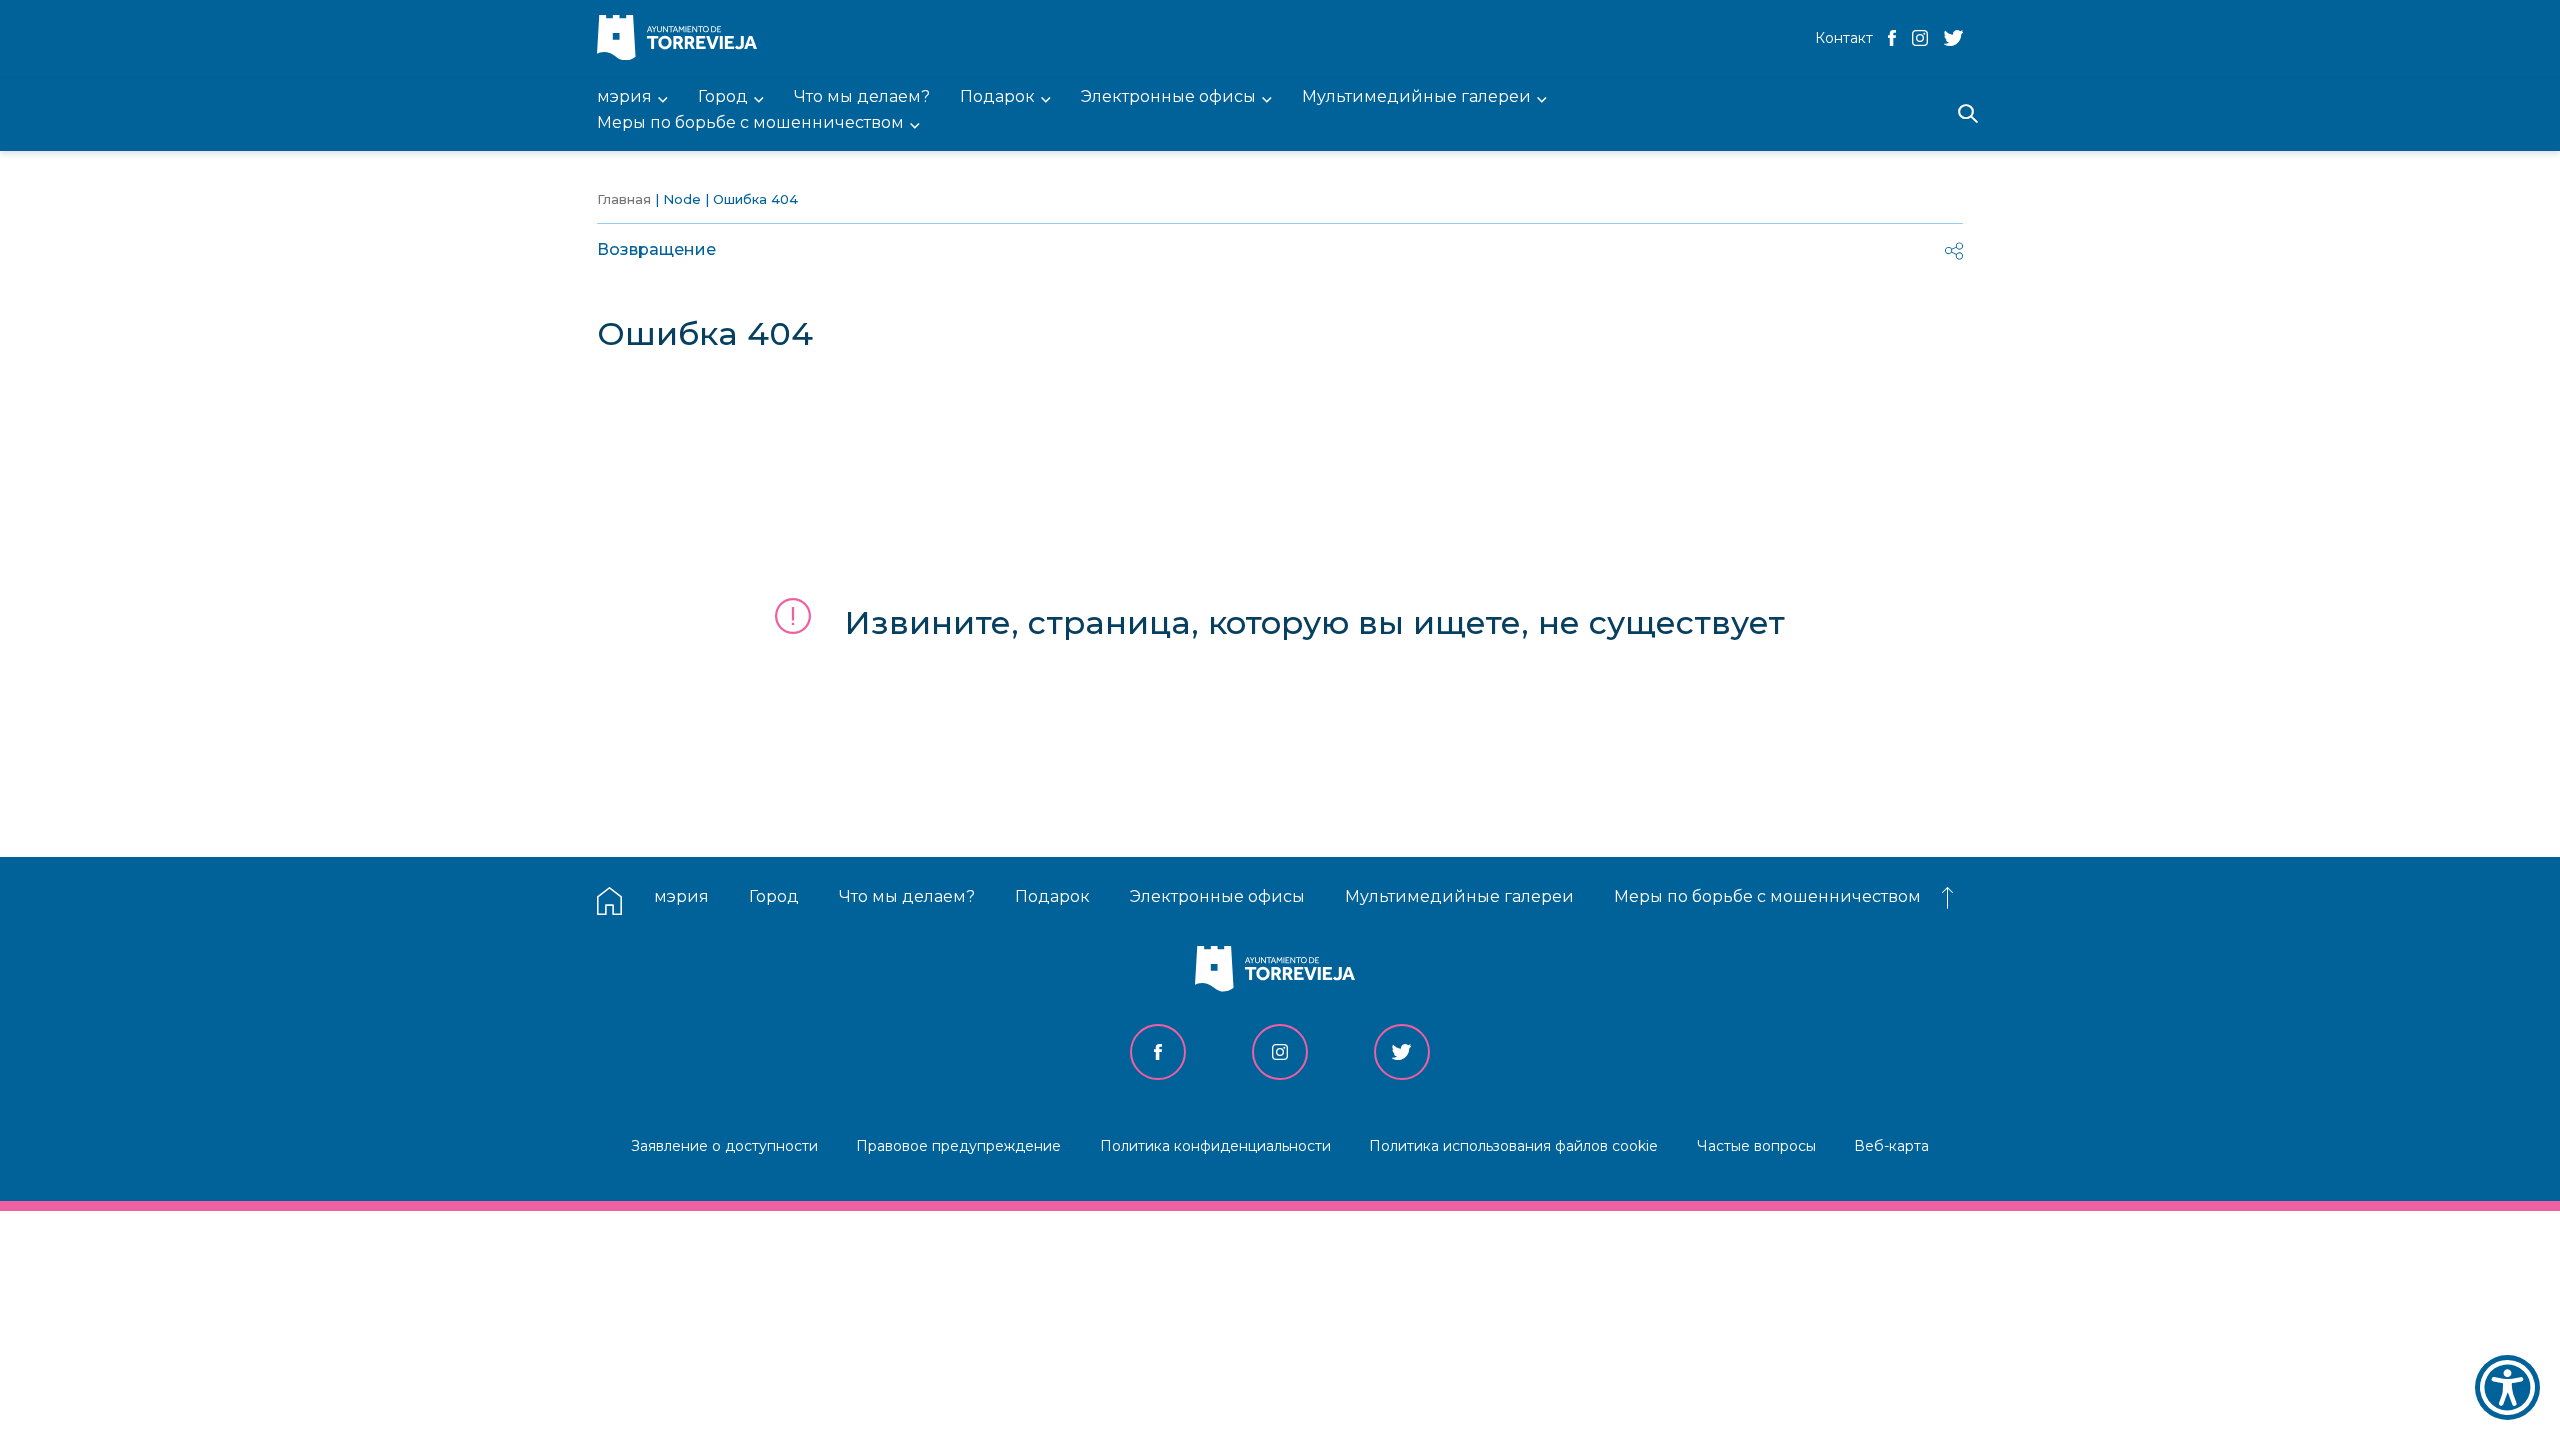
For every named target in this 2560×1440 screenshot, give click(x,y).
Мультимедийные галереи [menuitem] (1416, 97)
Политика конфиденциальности (1215, 1146)
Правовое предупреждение (958, 1146)
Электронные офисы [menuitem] (1168, 97)
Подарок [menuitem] (997, 97)
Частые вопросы (1756, 1146)
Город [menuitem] (723, 97)
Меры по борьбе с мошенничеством (1767, 896)
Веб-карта (1891, 1146)
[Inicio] (682, 39)
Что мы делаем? (907, 896)
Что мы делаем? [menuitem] (862, 97)
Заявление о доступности (724, 1146)
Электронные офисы (1217, 896)
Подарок (1052, 896)
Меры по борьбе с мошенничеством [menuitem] (750, 123)
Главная (624, 199)
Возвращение (656, 249)
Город (774, 896)
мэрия (681, 896)
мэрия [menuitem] (624, 97)
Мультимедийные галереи (1459, 896)
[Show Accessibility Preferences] (2507, 1387)
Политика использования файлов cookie (1513, 1146)
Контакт (1844, 38)
